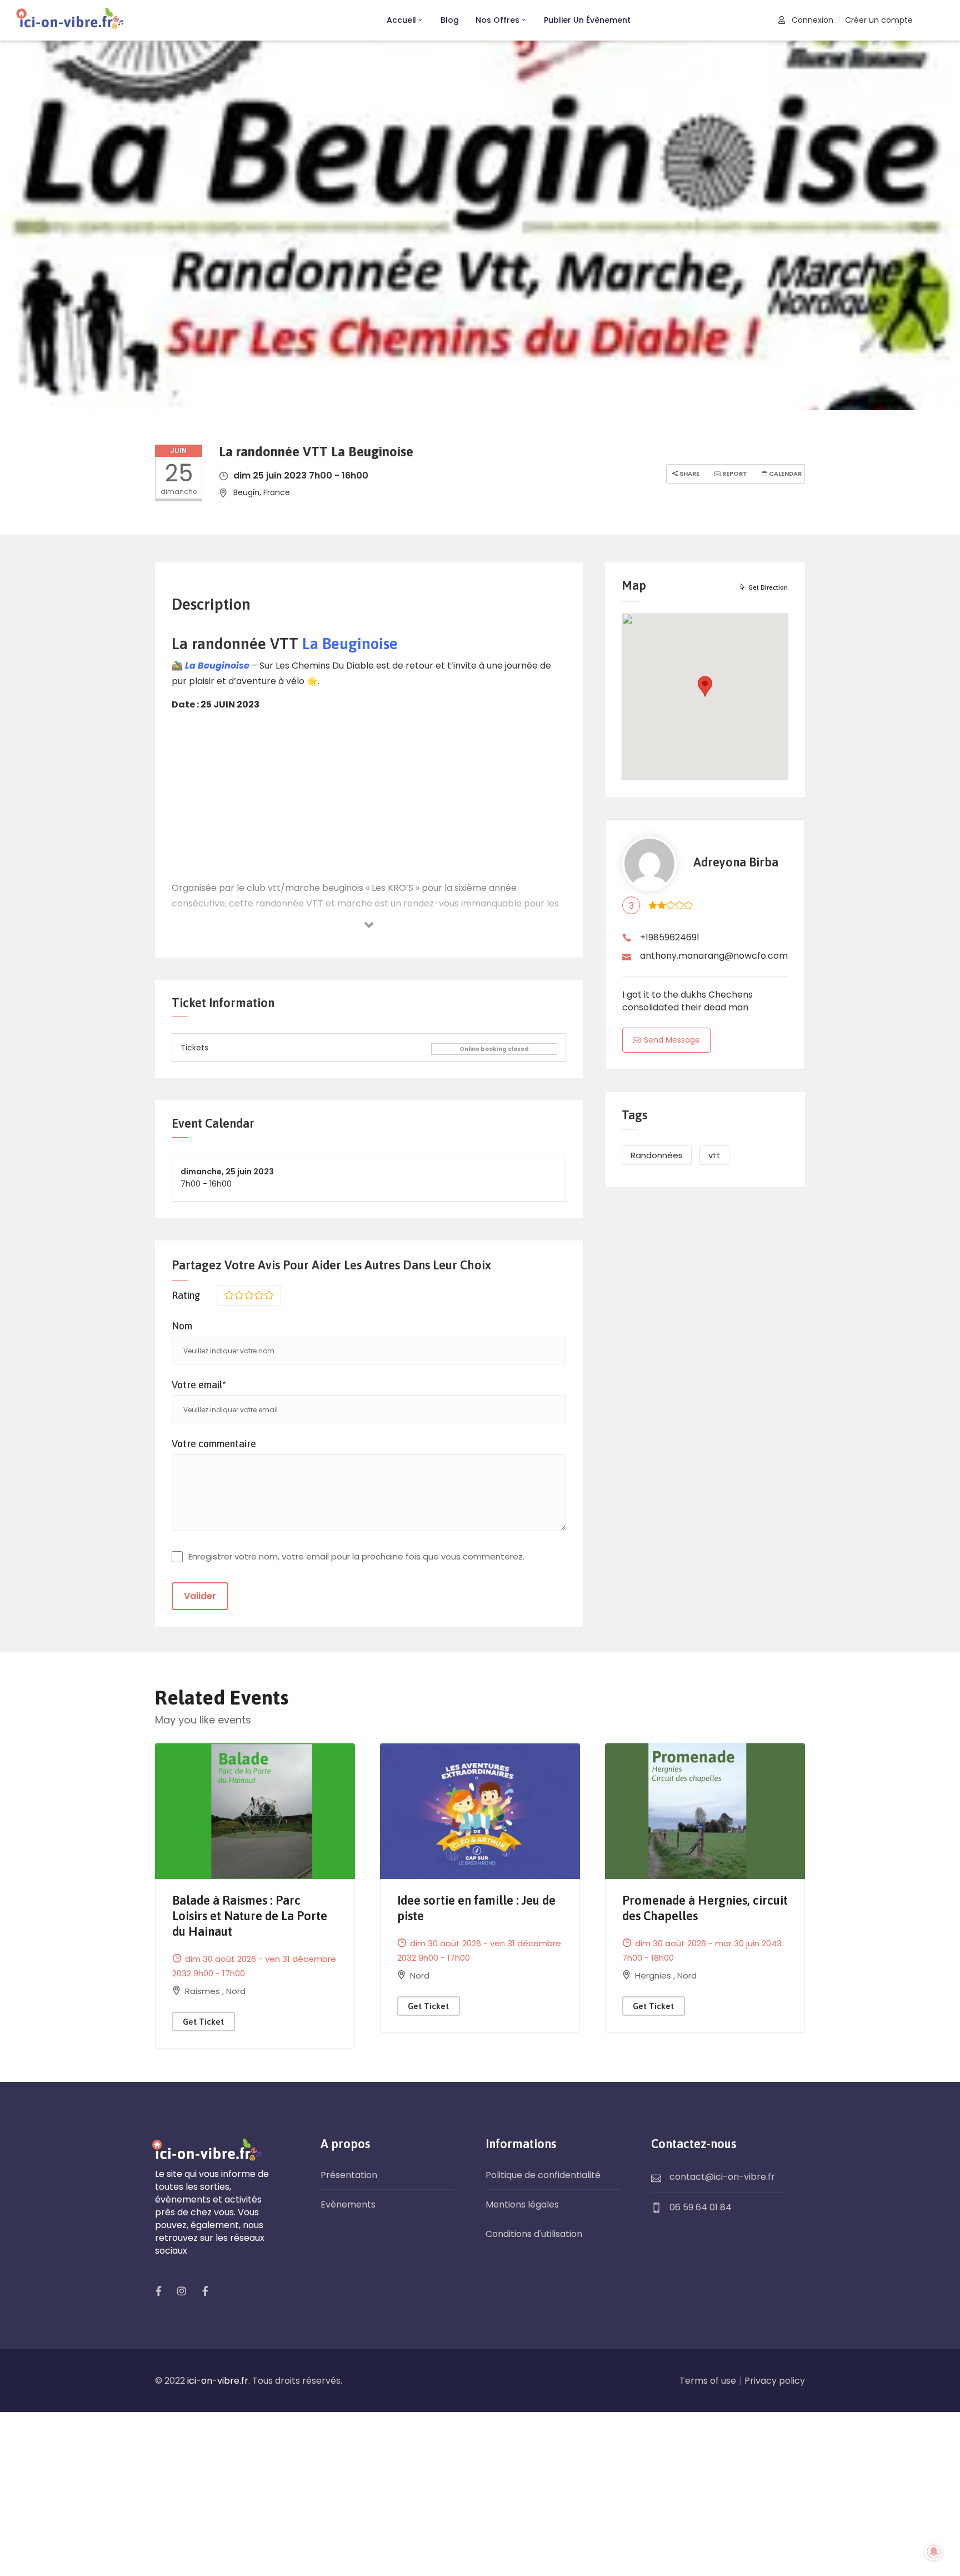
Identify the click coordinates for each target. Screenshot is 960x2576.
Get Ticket (203, 2022)
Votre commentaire (214, 1444)
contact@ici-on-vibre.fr (722, 2177)
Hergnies (654, 1975)
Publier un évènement (587, 20)
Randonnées (657, 1155)
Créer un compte (879, 20)
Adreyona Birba (736, 862)
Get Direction (768, 587)
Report (734, 474)
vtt (714, 1155)
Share (689, 474)
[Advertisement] (369, 798)
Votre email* (199, 1385)
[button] (705, 686)
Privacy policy (775, 2381)
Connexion (811, 20)
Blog (450, 20)
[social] (158, 2291)
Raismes (204, 1991)
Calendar (784, 474)
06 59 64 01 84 (701, 2207)
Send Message (672, 1040)
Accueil (401, 20)
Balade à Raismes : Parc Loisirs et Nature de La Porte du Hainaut (250, 1916)
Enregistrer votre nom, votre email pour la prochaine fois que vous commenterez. (356, 1556)
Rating (186, 1295)
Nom (182, 1326)
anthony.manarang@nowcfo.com (714, 956)
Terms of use (708, 2381)
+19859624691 (670, 937)
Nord (236, 1991)
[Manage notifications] (934, 2552)
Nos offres (497, 20)
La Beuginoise (348, 644)
